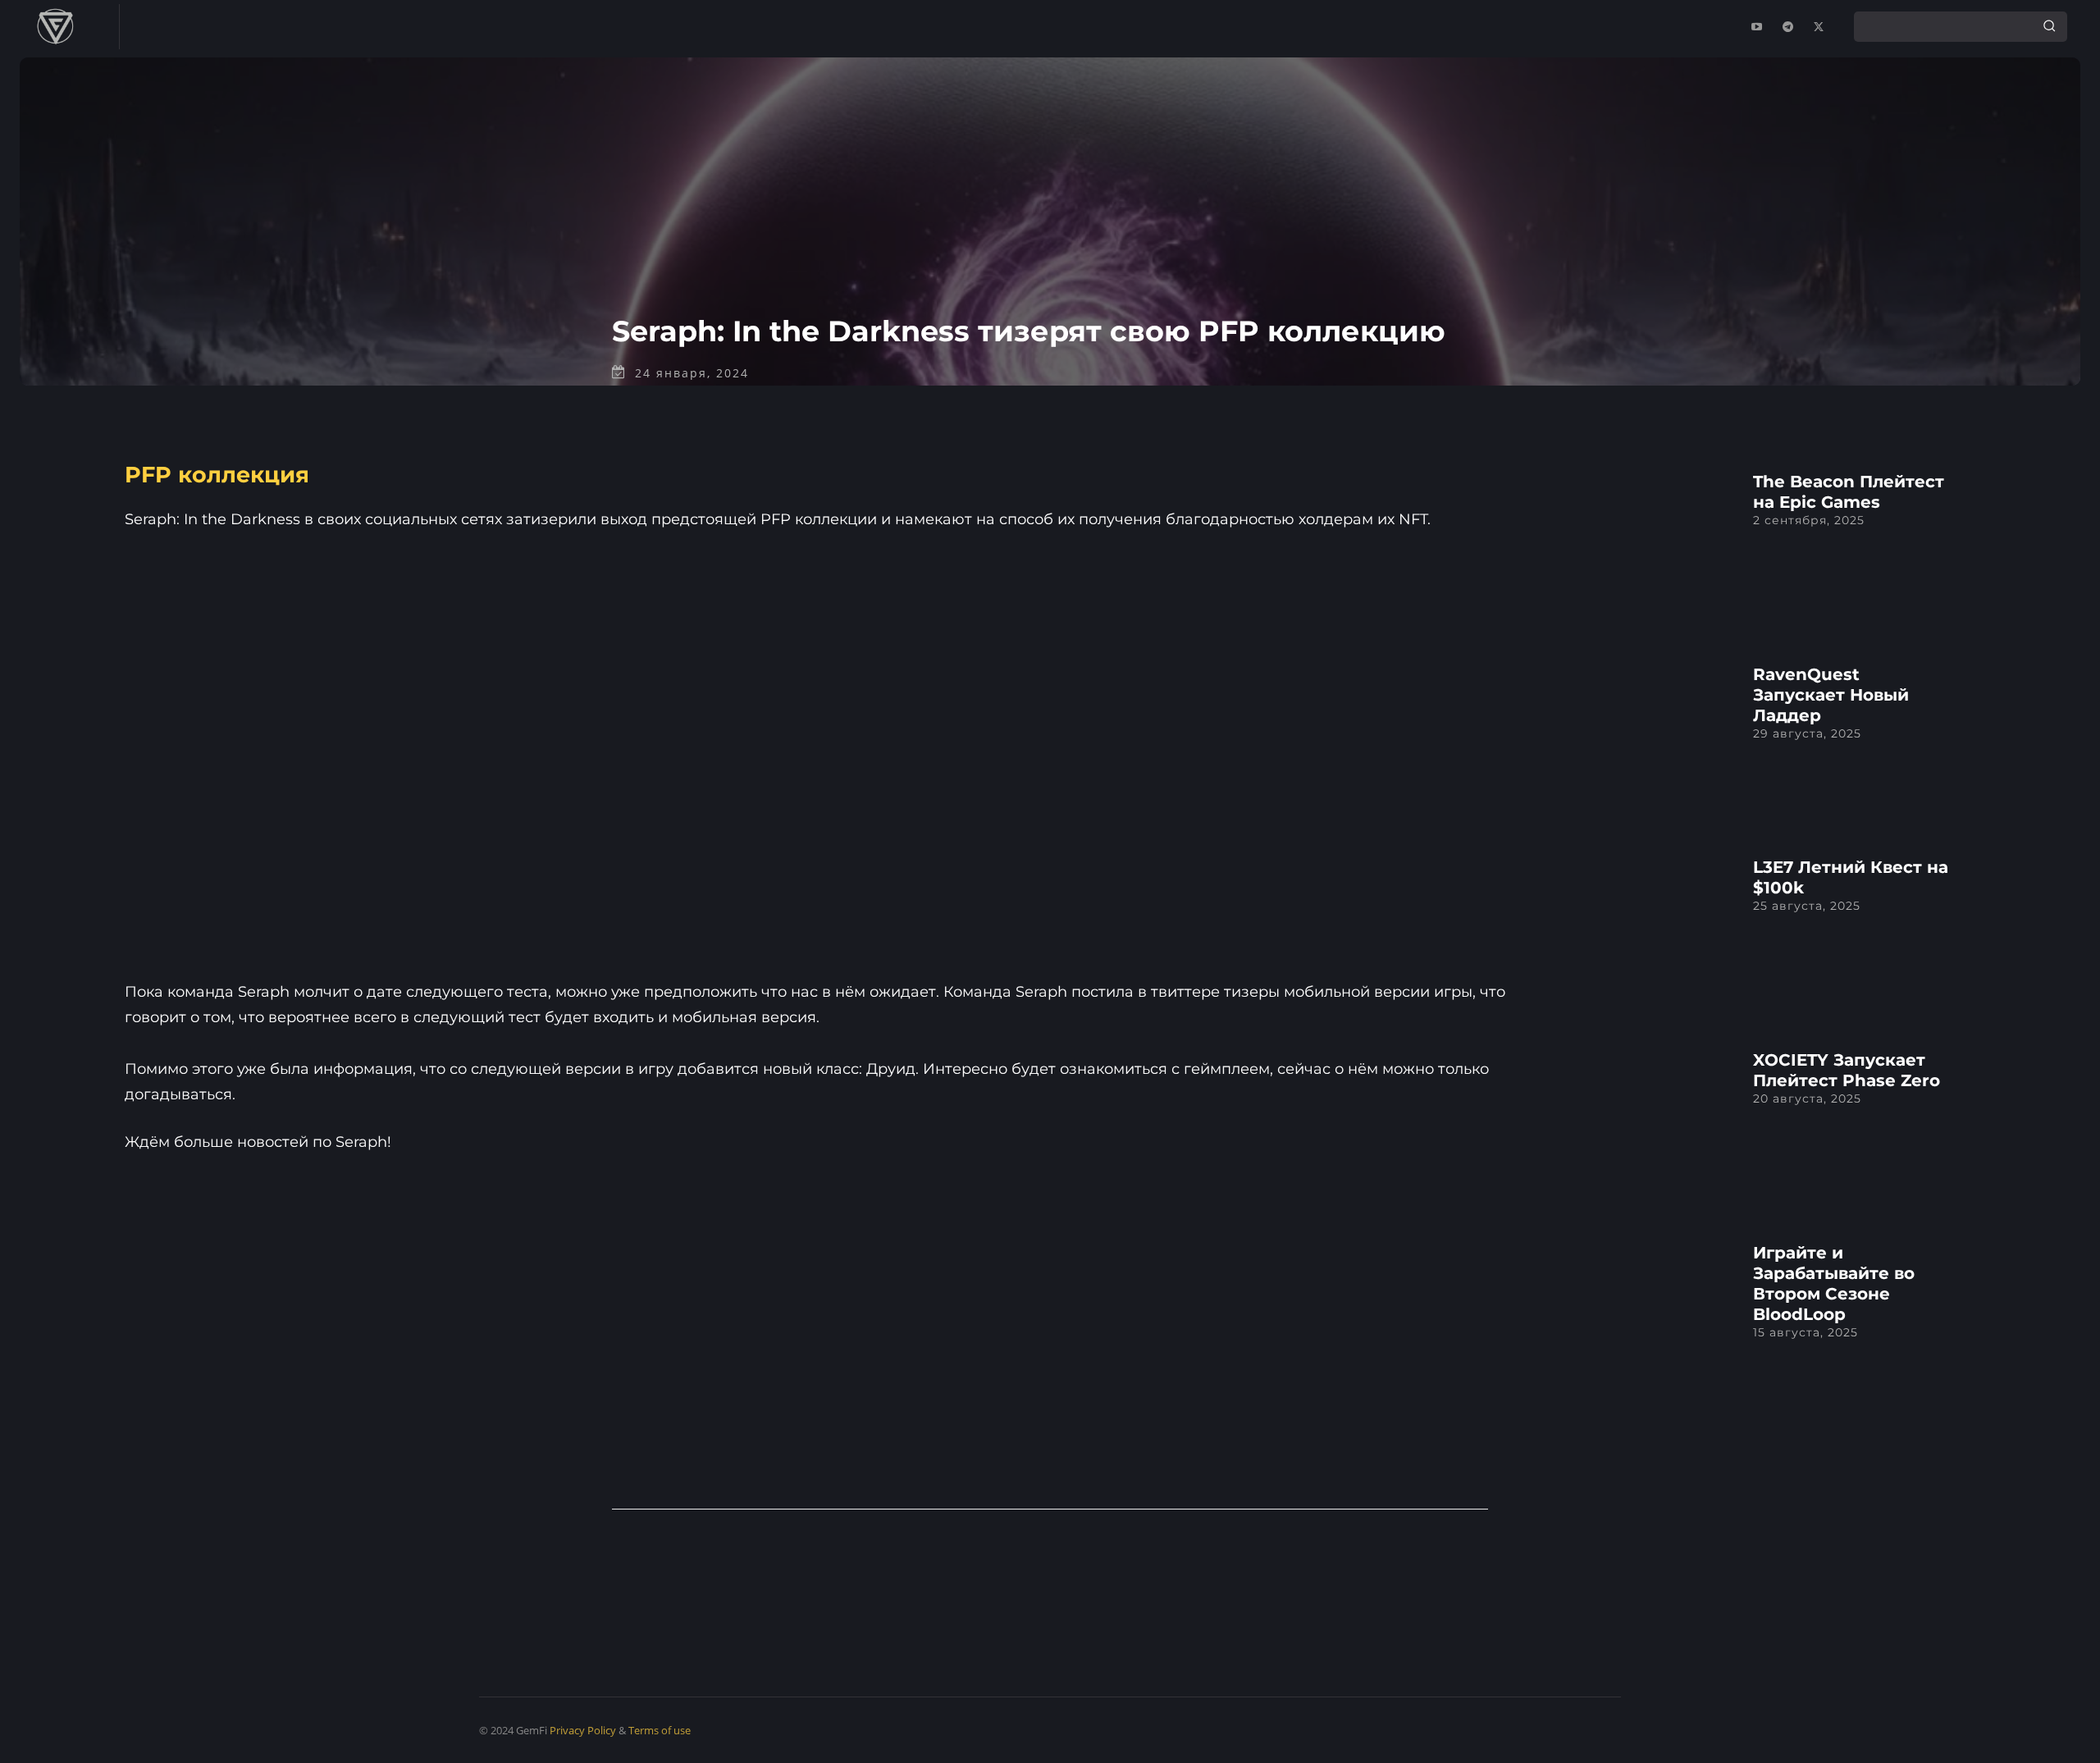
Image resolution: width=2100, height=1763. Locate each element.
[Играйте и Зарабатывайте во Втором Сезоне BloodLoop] (1632, 1319)
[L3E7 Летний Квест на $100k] (1632, 933)
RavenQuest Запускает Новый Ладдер (1831, 695)
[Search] (2049, 26)
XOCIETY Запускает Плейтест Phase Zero (1847, 1070)
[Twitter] (1819, 27)
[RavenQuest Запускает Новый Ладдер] (1632, 740)
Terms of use (660, 1730)
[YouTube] (1756, 27)
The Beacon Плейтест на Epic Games (1849, 492)
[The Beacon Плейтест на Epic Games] (1632, 548)
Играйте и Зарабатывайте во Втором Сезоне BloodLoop (1834, 1283)
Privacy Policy (583, 1730)
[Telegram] (1787, 27)
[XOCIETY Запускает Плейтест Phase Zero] (1632, 1126)
